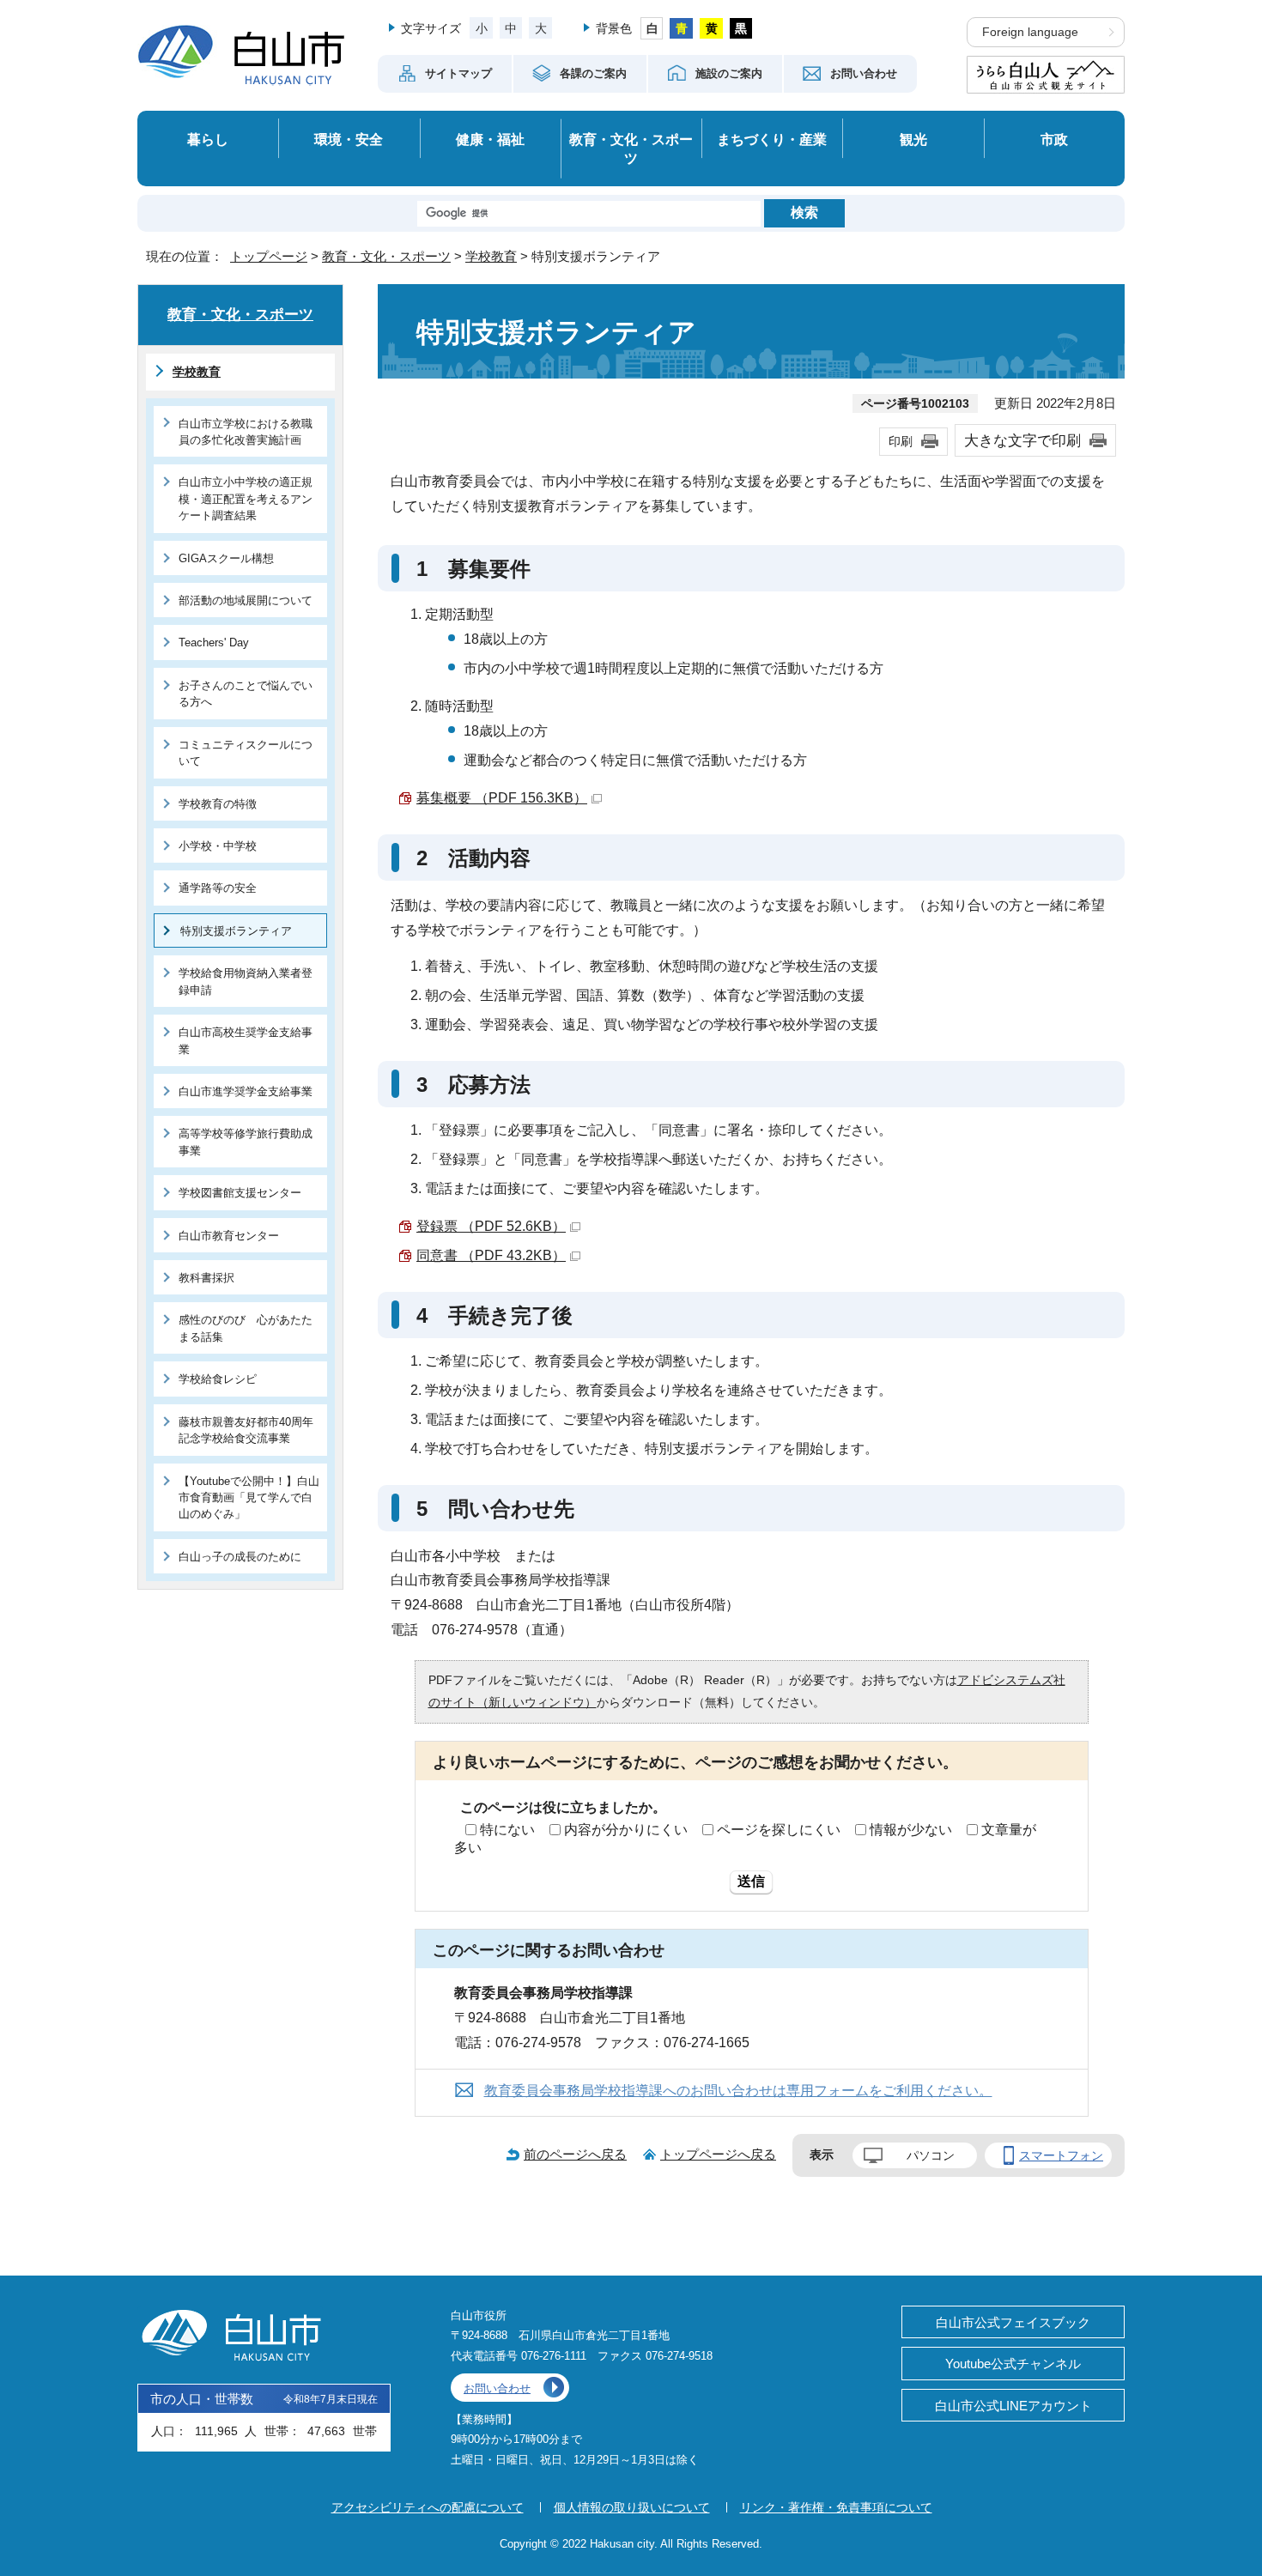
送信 (751, 1881)
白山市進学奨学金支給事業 (246, 1091)
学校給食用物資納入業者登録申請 (246, 981)
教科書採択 (206, 1278)
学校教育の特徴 (218, 804)
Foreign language (1030, 32)
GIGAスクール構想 (226, 558)
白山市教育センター (229, 1236)
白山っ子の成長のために (240, 1557)
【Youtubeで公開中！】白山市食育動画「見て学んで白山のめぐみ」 (249, 1498)
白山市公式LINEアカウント (1013, 2406)
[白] (652, 28)
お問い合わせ (497, 2388)
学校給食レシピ (218, 1379)
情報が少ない (911, 1830)
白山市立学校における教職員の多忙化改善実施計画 (246, 432)
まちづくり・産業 (772, 139)
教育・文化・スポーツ (631, 149)
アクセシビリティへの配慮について (428, 2507)
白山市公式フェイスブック (1013, 2322)
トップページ (269, 256)
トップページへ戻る (718, 2154)
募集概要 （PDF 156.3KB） (502, 798)
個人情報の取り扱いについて (632, 2507)
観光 (913, 139)
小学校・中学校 (218, 846)
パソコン (931, 2155)
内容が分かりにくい (626, 1830)
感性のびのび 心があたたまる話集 (246, 1328)
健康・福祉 (490, 139)
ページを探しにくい (779, 1830)
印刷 (901, 441)
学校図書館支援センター (240, 1193)
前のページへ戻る (575, 2154)
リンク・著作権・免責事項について (836, 2507)
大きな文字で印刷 (1022, 440)
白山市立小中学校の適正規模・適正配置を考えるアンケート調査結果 (246, 499)
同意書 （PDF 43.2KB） (491, 1255)
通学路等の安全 (218, 888)
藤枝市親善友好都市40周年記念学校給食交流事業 (246, 1430)
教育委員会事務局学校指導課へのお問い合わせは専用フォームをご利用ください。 (738, 2091)
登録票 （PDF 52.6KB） (491, 1226)
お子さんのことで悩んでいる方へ (246, 694)
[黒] (741, 28)
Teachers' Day (214, 642)
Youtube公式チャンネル (1013, 2364)
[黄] (711, 28)
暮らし (208, 139)
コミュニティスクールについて (246, 753)
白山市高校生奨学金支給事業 (246, 1040)
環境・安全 (349, 139)
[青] (681, 28)
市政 (1054, 139)
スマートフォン (1061, 2155)
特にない (507, 1830)
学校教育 (491, 256)
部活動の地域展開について (246, 600)
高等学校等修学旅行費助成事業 (246, 1142)
